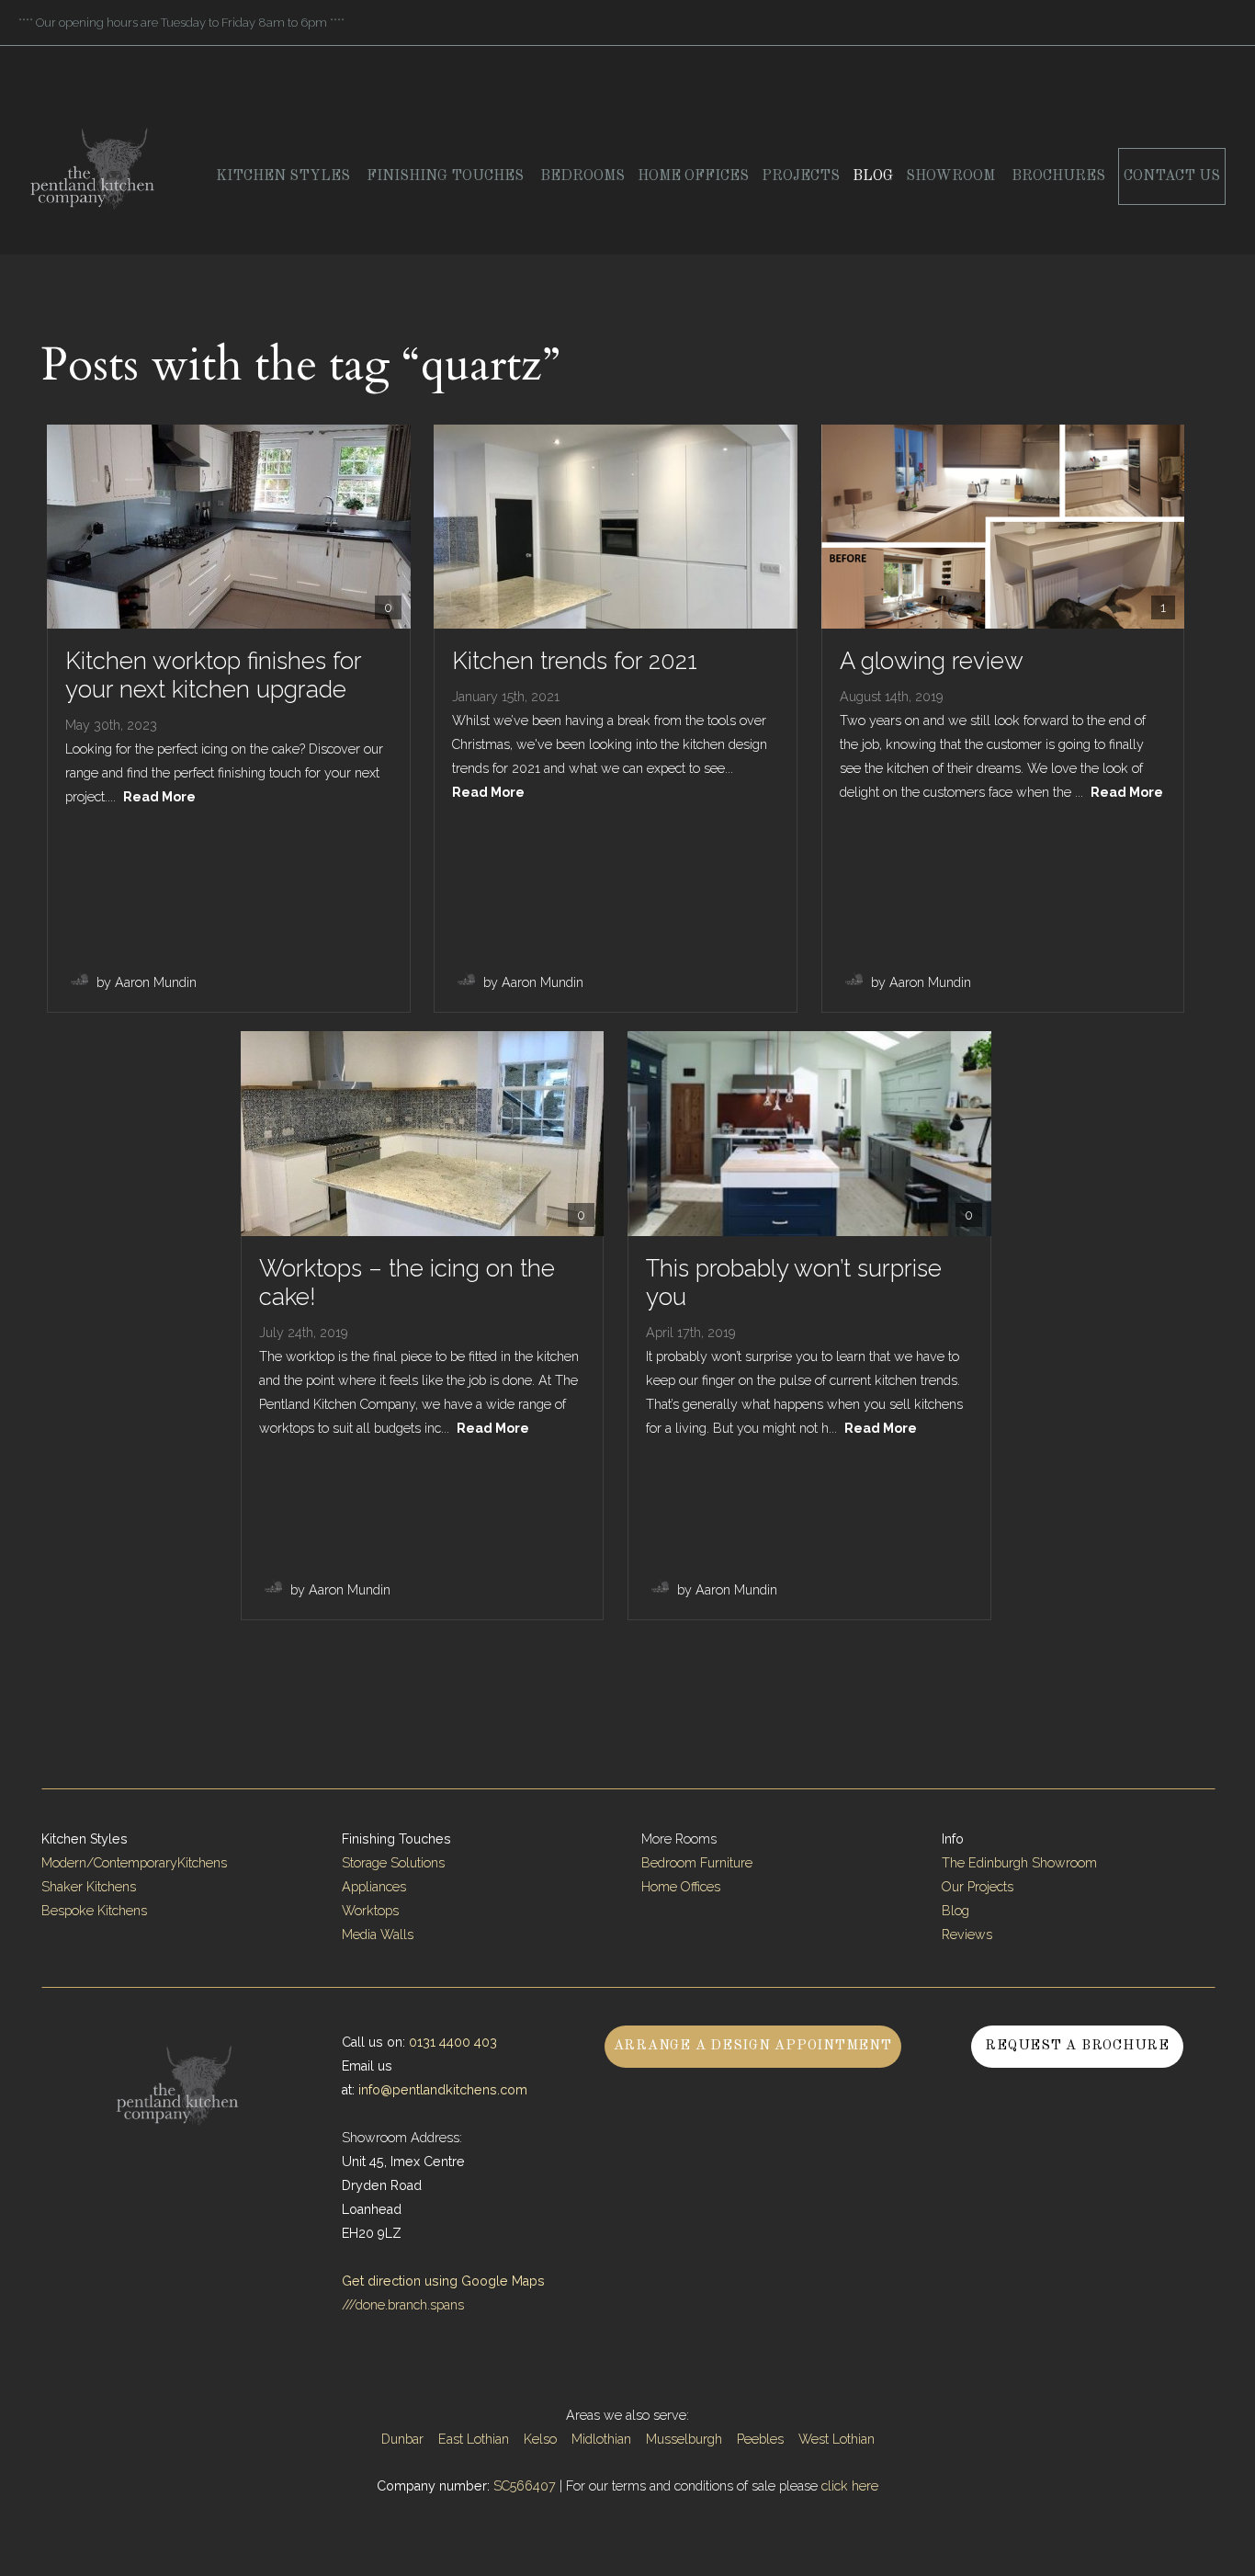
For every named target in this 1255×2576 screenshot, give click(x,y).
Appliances (374, 1887)
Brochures (1058, 176)
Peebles (760, 2439)
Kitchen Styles (285, 176)
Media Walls (378, 1935)
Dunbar (402, 2439)
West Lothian (837, 2439)
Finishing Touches (447, 176)
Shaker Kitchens (89, 1887)
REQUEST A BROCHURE (1077, 2046)
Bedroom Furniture (697, 1863)
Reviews (967, 1935)
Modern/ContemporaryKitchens (134, 1863)
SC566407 (525, 2486)
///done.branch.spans (403, 2305)
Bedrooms (582, 176)
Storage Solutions (393, 1863)
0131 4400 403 (453, 2042)
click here (850, 2486)
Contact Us (1172, 176)
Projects (801, 176)
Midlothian (601, 2439)
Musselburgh (684, 2439)
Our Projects (978, 1887)
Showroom (952, 176)
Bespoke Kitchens (94, 1911)
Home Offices (693, 176)
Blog (873, 176)
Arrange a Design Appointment (753, 2046)
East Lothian (474, 2439)
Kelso (540, 2439)
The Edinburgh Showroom (1021, 1863)
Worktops (370, 1911)
